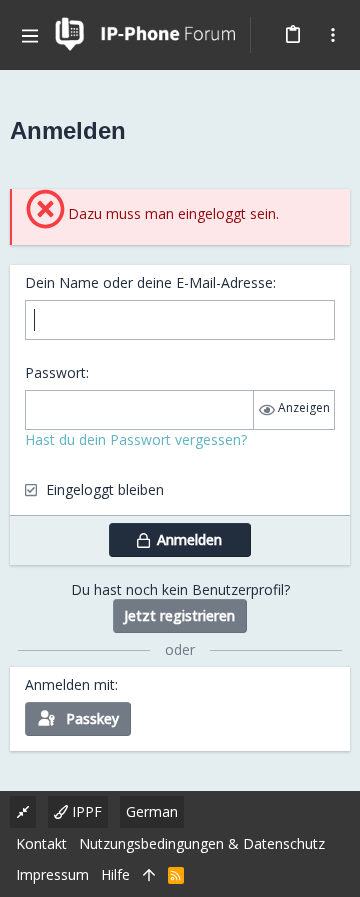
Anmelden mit (70, 684)
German (152, 811)
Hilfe (115, 874)
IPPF (85, 811)
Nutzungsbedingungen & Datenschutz (202, 843)
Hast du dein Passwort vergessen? (136, 439)
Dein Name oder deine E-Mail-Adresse (149, 282)
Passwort (55, 372)
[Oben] (149, 875)
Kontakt (41, 843)
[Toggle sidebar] (333, 35)
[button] (30, 35)
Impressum (52, 874)
